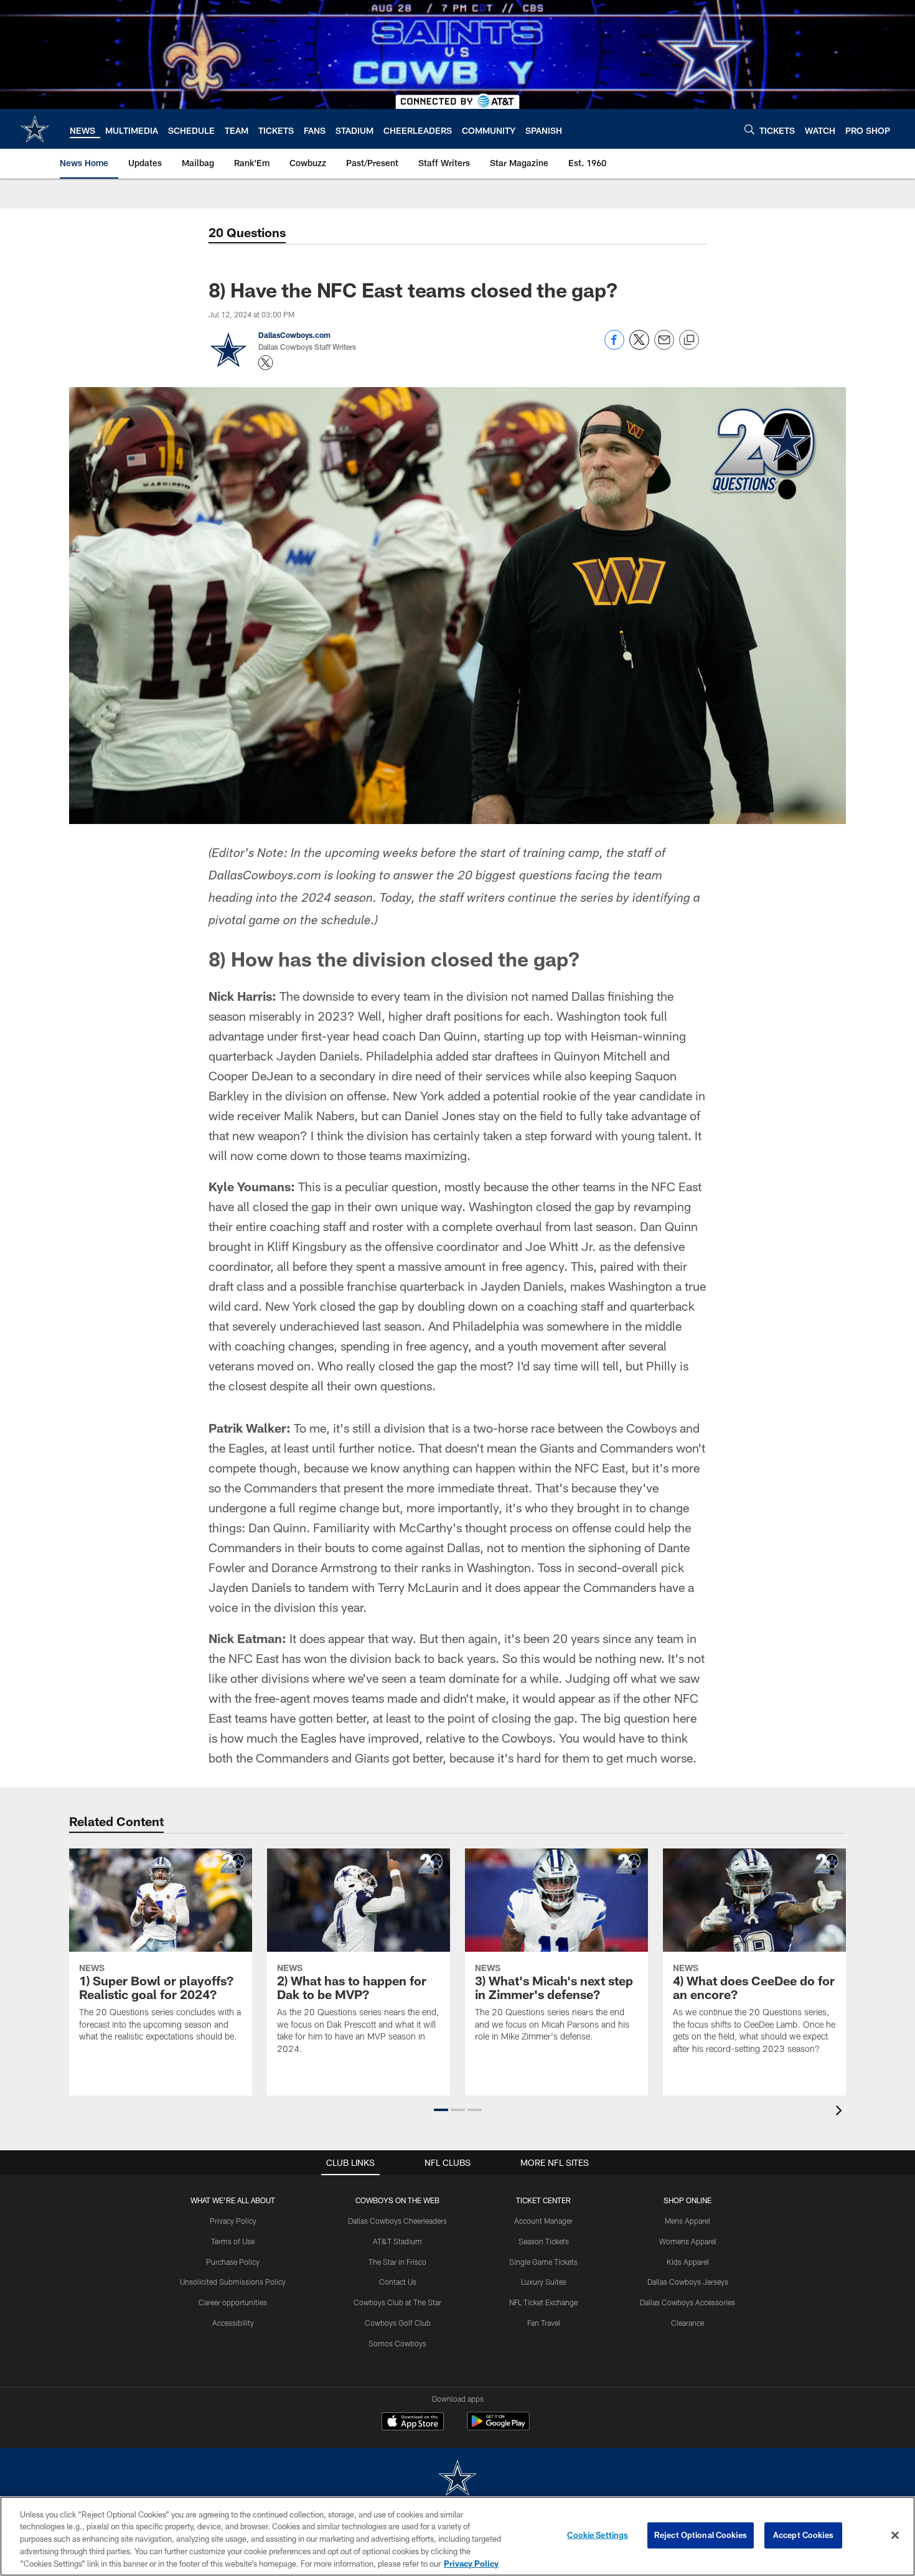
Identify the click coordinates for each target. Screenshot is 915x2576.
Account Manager (543, 2221)
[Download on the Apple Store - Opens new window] (413, 2423)
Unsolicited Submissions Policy (233, 2282)
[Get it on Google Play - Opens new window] (498, 2428)
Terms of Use (233, 2241)
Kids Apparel (688, 2262)
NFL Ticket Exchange (543, 2302)
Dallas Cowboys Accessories (687, 2302)
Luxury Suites (544, 2282)
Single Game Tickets (543, 2262)
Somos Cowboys (397, 2343)
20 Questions (247, 232)
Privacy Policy (233, 2221)
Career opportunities (233, 2302)
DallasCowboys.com (294, 335)
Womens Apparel (688, 2241)
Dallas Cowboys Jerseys (688, 2282)
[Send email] (664, 346)
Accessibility (233, 2323)
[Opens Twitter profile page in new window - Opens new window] (266, 363)
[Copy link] (689, 340)
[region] (457, 2536)
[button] (441, 2110)
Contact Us (398, 2282)
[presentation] (841, 2112)
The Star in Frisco (397, 2262)
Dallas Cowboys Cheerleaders (397, 2221)
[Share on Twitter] (639, 346)
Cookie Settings (598, 2535)
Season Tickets (544, 2241)
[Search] (749, 129)
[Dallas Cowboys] (457, 2479)
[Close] (895, 2536)
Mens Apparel (687, 2221)
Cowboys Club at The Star (397, 2302)
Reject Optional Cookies (701, 2535)
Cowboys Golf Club (398, 2323)
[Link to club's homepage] (35, 129)
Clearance (687, 2323)
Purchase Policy (233, 2262)
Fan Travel (544, 2323)
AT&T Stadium (397, 2241)
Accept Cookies (803, 2535)
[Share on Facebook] (614, 346)
